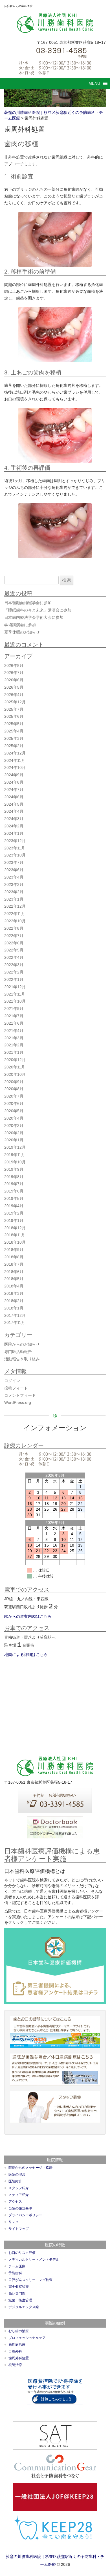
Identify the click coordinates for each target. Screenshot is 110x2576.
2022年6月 (14, 943)
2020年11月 (15, 1067)
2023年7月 (14, 862)
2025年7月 (14, 709)
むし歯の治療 (19, 2331)
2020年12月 (15, 1060)
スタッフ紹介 (19, 2188)
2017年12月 (15, 1315)
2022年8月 (14, 928)
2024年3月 (14, 819)
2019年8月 (14, 1177)
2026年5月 (14, 687)
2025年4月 (14, 731)
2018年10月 (15, 1242)
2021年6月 (14, 1023)
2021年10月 (15, 1001)
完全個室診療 (19, 2287)
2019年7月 (14, 1184)
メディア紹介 (19, 2195)
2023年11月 (15, 848)
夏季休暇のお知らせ (22, 632)
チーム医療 (17, 2266)
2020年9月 (14, 1082)
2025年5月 (14, 724)
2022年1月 (14, 979)
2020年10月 (15, 1074)
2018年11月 (15, 1235)
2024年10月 (15, 767)
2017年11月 (15, 1322)
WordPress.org (18, 1402)
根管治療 (15, 2365)
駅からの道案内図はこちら (28, 1616)
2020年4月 (14, 1118)
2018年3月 (14, 1293)
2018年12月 (15, 1228)
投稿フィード (16, 1388)
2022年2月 (14, 972)
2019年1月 (14, 1220)
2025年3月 (14, 738)
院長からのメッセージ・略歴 (30, 2168)
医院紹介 (15, 2181)
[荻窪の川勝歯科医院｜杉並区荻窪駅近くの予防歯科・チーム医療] (55, 23)
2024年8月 (14, 782)
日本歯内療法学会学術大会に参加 (34, 617)
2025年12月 (15, 702)
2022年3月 (14, 965)
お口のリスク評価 (22, 2253)
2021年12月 (15, 987)
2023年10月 (15, 855)
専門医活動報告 (18, 1352)
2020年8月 (14, 1089)
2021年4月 (14, 1031)
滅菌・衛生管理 (20, 2300)
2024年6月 (14, 797)
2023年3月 (14, 884)
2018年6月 (14, 1272)
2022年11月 (15, 914)
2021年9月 (14, 1009)
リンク (14, 2222)
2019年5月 (14, 1198)
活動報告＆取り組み (22, 1359)
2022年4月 (14, 957)
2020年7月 (14, 1096)
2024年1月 (14, 833)
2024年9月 (14, 775)
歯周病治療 (17, 2345)
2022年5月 (14, 950)
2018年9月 (14, 1250)
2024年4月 (14, 811)
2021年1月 (14, 1052)
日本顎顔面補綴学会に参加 (28, 603)
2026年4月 (14, 695)
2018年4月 (14, 1286)
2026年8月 (14, 665)
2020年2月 (14, 1133)
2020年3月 (14, 1126)
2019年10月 (15, 1162)
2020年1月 (14, 1140)
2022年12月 (15, 906)
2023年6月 (14, 870)
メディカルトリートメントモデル (34, 2260)
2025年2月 (14, 746)
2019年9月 (14, 1169)
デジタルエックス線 (24, 2307)
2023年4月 (14, 877)
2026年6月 (14, 680)
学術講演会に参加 (20, 625)
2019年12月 (15, 1147)
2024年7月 (14, 790)
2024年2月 (14, 826)
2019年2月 (14, 1213)
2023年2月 (14, 892)
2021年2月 (14, 1045)
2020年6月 (14, 1103)
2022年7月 (14, 936)
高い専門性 (17, 2293)
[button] (94, 83)
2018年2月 (14, 1301)
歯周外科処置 (19, 2358)
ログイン (12, 1381)
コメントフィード (20, 1395)
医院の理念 (17, 2174)
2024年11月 (15, 760)
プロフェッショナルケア (27, 2338)
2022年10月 (15, 921)
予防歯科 (15, 2273)
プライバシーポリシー (25, 2215)
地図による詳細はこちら (26, 1655)
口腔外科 (15, 2351)
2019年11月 (15, 1155)
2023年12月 (15, 841)
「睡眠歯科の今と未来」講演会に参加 (38, 610)
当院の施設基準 (20, 2208)
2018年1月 (14, 1308)
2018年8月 (14, 1257)
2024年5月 (14, 804)
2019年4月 (14, 1206)
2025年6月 (14, 716)
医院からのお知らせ (22, 1344)
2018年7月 (14, 1264)
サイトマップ (19, 2229)
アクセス (15, 2202)
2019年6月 (14, 1191)
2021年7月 (14, 1016)
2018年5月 (14, 1279)
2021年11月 (15, 994)
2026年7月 (14, 673)
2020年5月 (14, 1111)
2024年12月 (15, 753)
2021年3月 (14, 1038)
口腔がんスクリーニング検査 (30, 2280)
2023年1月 (14, 899)
